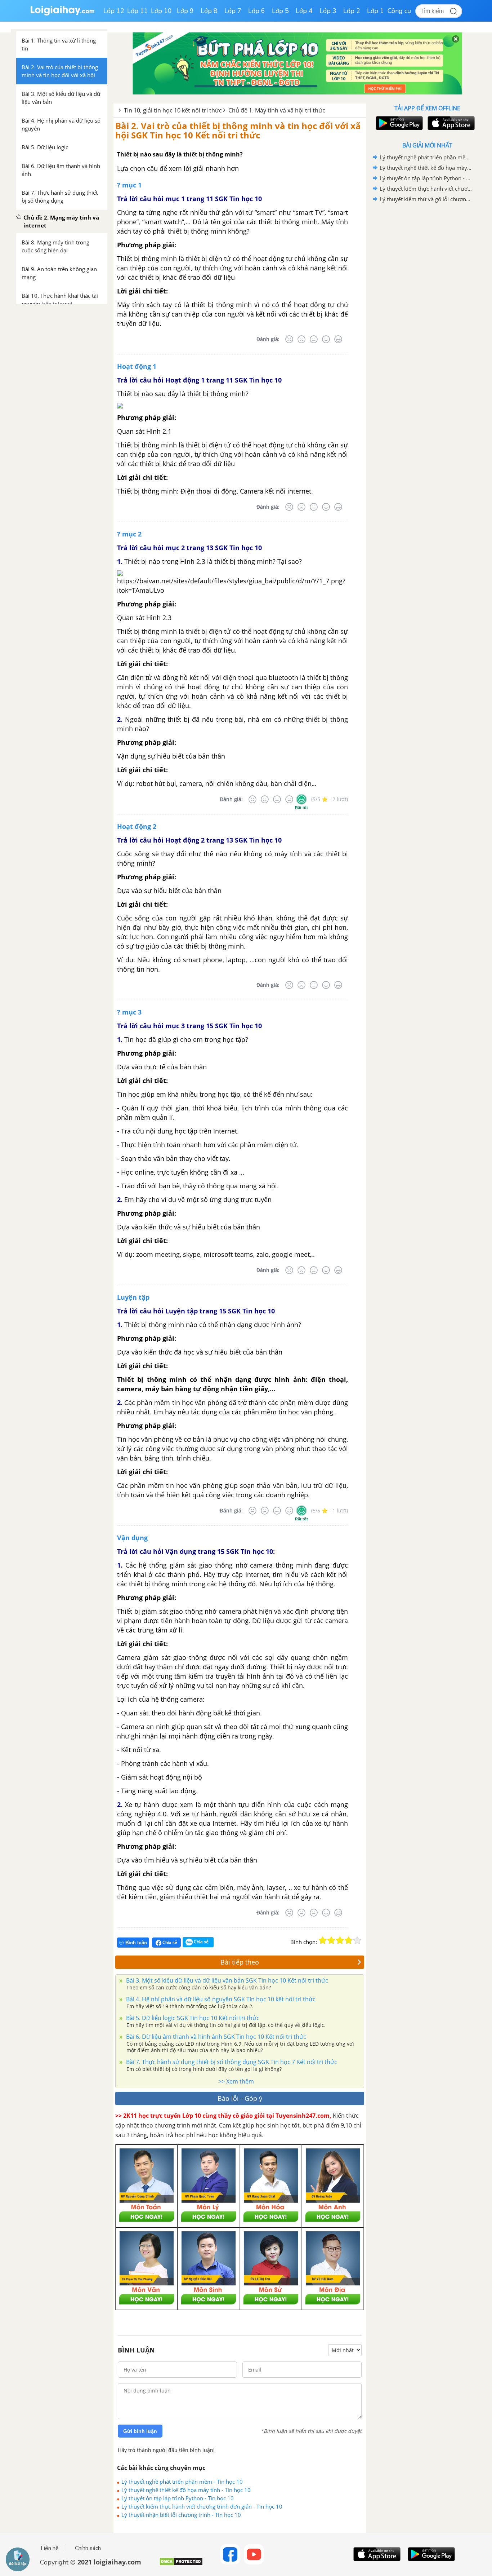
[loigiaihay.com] (62, 14)
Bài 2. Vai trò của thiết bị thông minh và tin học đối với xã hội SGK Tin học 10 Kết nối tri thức (238, 130)
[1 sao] (323, 1940)
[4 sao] (349, 1940)
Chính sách (88, 2548)
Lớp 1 (375, 11)
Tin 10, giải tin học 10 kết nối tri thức (173, 110)
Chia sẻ (169, 1942)
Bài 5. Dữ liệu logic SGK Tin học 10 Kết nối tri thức (192, 2018)
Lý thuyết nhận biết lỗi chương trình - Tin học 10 (181, 2515)
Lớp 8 (209, 11)
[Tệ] (301, 339)
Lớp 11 (138, 11)
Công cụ (399, 11)
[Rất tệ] (289, 339)
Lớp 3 (328, 11)
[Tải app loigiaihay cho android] (398, 123)
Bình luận (136, 1943)
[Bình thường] (314, 339)
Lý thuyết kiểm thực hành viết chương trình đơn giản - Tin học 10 (202, 2506)
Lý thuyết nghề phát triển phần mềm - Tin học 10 (182, 2482)
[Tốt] (326, 339)
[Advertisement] (427, 319)
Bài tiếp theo (240, 1962)
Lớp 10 (161, 11)
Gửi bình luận (140, 2431)
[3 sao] (340, 1940)
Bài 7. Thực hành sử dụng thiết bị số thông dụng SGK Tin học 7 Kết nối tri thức (231, 2062)
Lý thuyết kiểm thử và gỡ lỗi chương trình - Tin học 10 (426, 199)
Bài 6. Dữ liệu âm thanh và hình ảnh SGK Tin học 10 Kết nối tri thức (215, 2037)
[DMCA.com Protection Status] (181, 2564)
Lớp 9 (185, 11)
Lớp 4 (304, 11)
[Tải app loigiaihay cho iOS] (450, 123)
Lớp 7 (233, 11)
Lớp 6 (257, 11)
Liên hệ (50, 2548)
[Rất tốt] (338, 339)
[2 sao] (331, 1940)
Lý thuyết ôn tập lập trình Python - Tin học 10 (178, 2498)
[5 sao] (357, 1940)
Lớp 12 (114, 11)
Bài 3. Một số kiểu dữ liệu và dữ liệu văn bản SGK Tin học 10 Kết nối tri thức (226, 1980)
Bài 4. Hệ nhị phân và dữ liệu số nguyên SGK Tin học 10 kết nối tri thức (220, 1999)
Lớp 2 (352, 11)
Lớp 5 (280, 11)
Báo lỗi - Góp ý (240, 2098)
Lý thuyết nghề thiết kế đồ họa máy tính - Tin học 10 (186, 2490)
